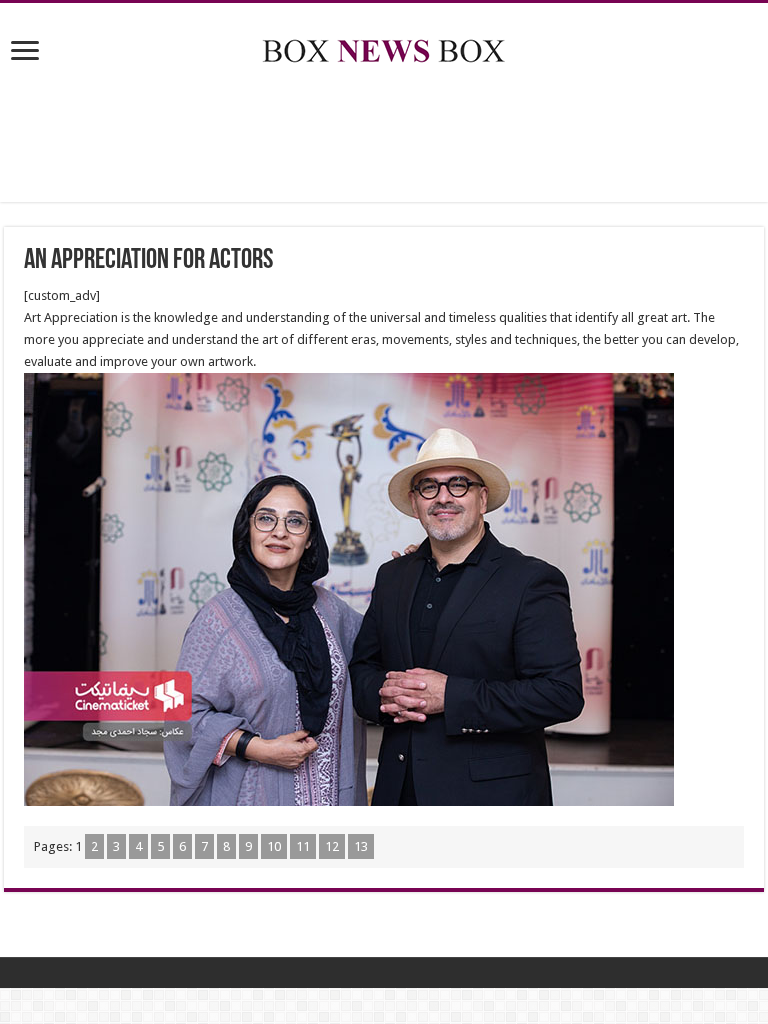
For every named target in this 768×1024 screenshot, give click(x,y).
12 (332, 846)
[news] (384, 47)
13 (361, 846)
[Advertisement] (384, 137)
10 (274, 846)
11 (303, 846)
